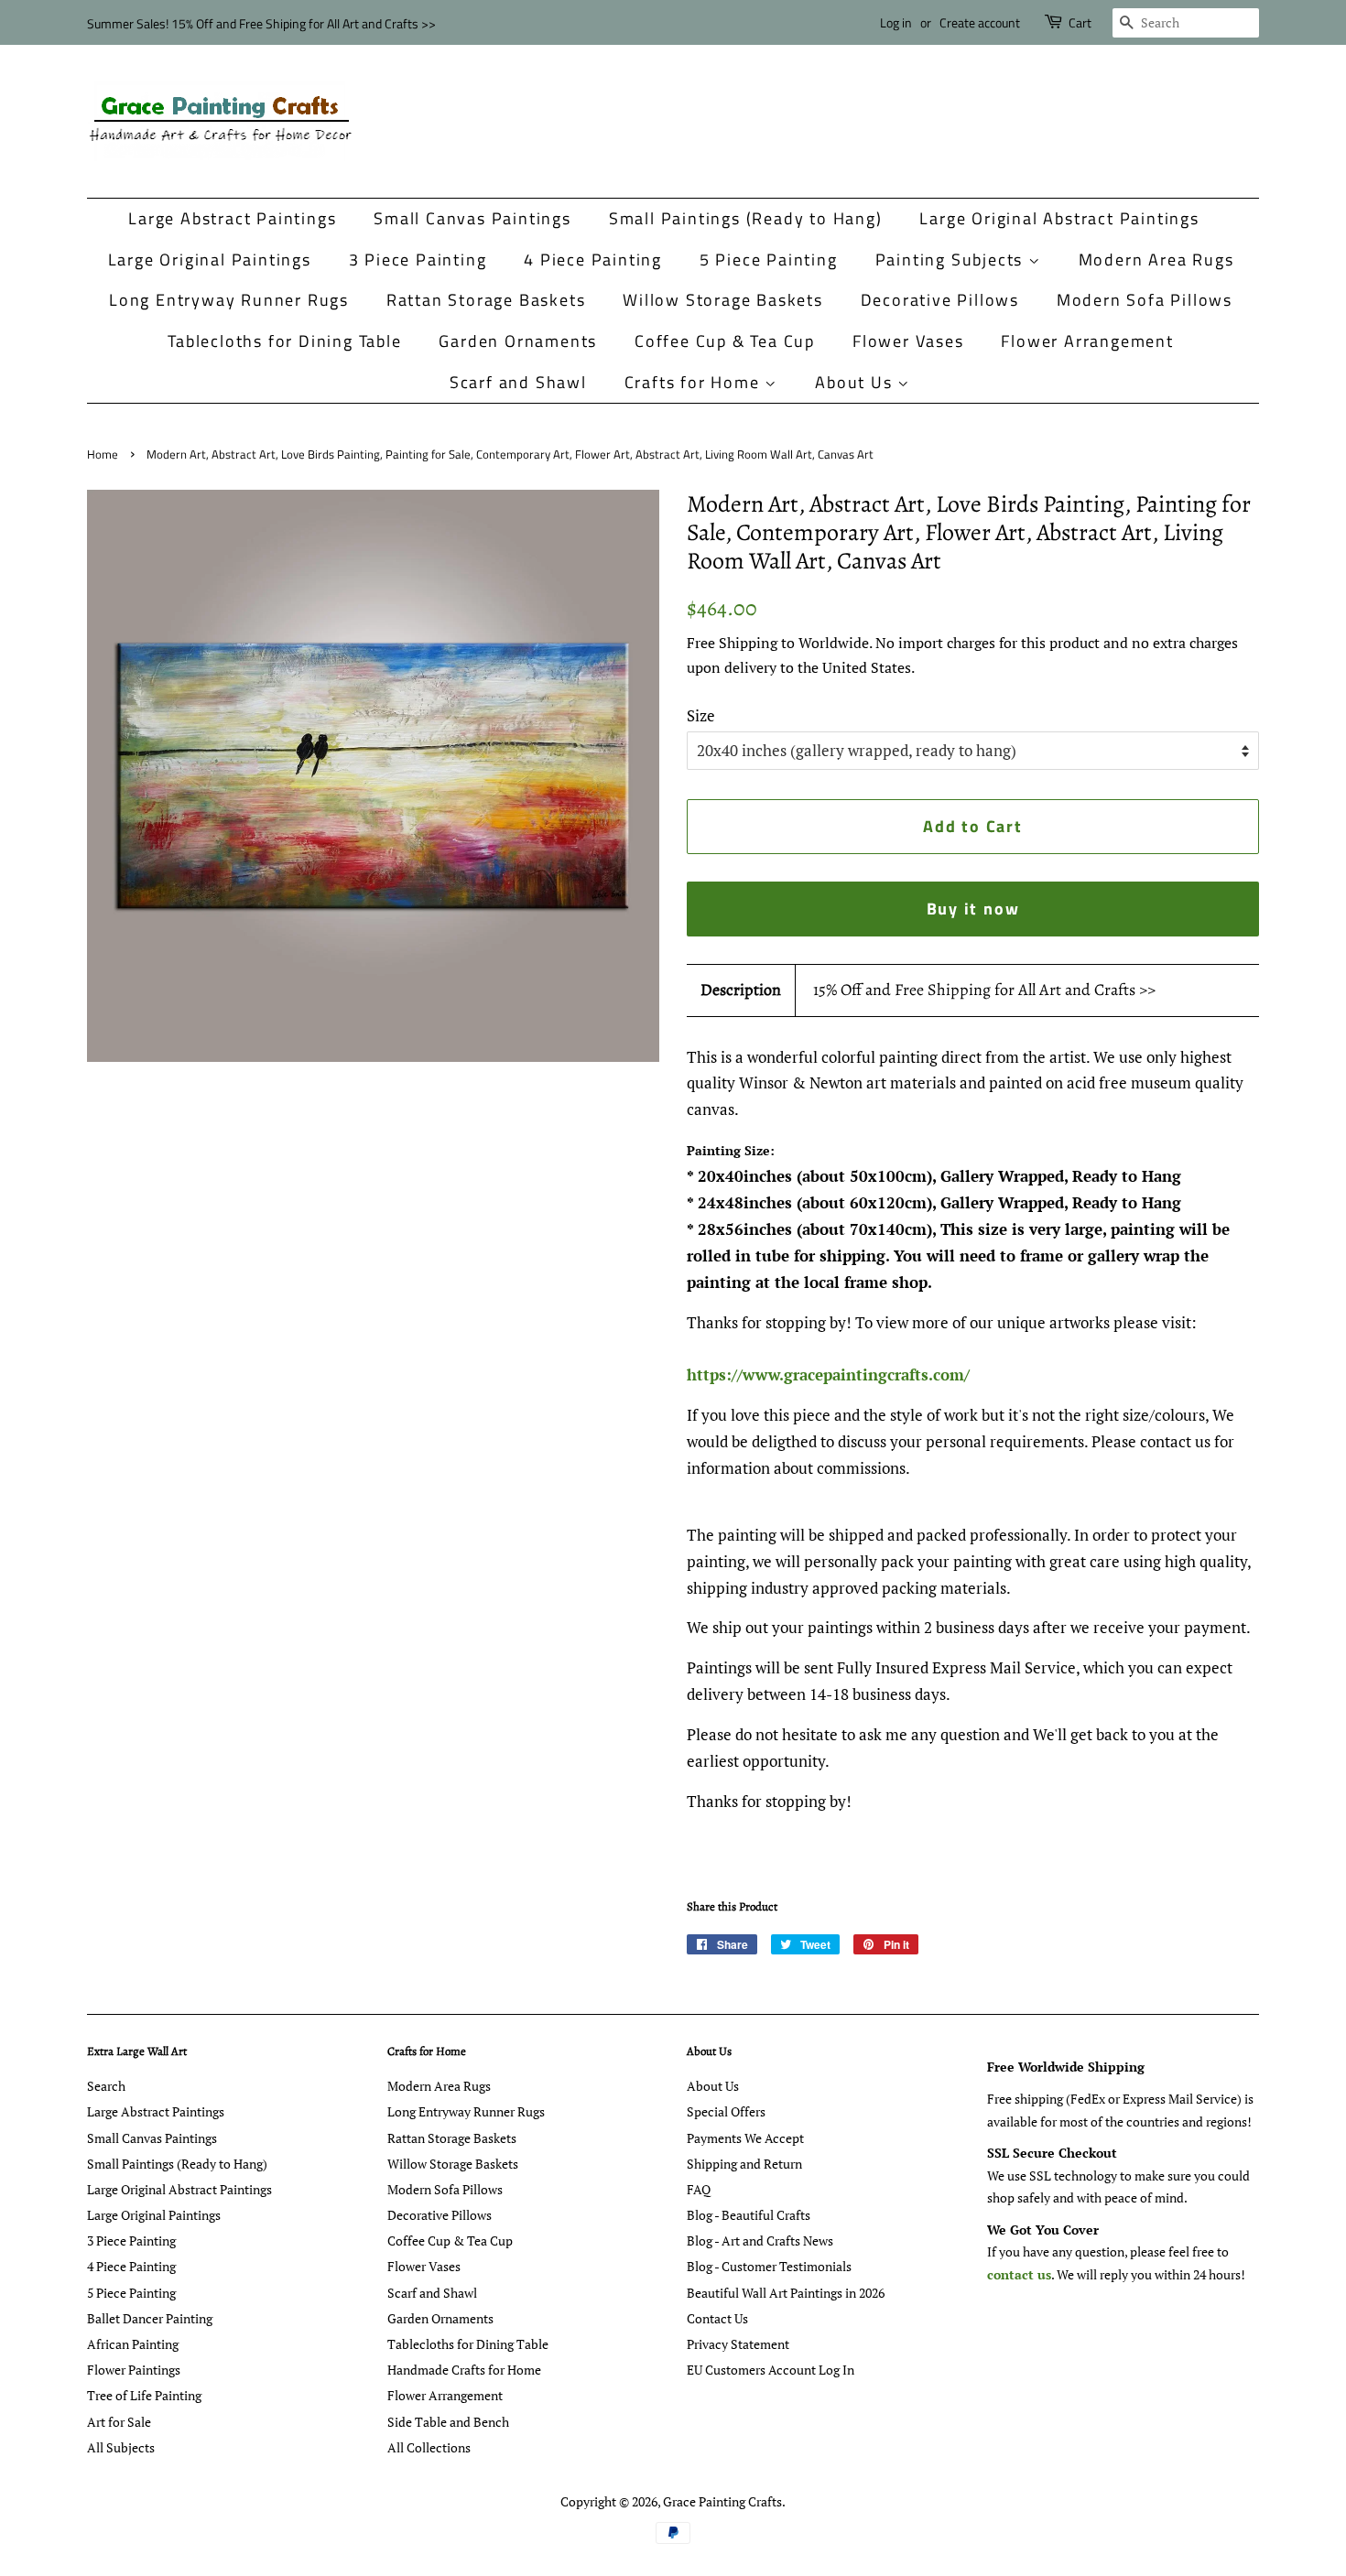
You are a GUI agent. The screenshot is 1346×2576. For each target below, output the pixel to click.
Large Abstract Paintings (232, 218)
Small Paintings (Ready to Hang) (746, 218)
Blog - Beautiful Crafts (749, 2215)
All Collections (429, 2447)
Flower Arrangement (1087, 341)
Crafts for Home (695, 382)
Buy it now (973, 909)
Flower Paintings (134, 2370)
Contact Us (717, 2318)
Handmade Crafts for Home (464, 2370)
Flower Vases (908, 341)
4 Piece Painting (593, 260)
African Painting (133, 2344)
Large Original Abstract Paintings (1059, 218)
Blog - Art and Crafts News (760, 2240)
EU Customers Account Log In (771, 2370)
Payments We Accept (745, 2138)
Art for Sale (119, 2422)
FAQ (699, 2189)
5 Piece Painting (769, 260)
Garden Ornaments (518, 341)
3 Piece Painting (418, 260)
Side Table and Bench (448, 2422)
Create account (980, 22)
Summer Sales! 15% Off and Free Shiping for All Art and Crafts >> (261, 23)
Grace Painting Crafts (722, 2501)
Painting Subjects (952, 260)
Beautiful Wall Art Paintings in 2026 (786, 2293)
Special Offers (726, 2111)
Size (701, 715)
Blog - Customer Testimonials (769, 2266)
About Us (856, 382)
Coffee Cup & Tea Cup (725, 341)
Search (106, 2086)
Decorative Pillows (940, 300)
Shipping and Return (744, 2164)
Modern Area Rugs (1156, 260)
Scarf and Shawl (518, 382)
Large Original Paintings (210, 260)
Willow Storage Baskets (723, 300)
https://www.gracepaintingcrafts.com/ (828, 1375)
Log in (896, 22)
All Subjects (121, 2447)
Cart (1080, 22)
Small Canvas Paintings (472, 218)
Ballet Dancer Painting (150, 2318)
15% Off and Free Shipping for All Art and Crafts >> (984, 990)
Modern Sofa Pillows (1145, 300)
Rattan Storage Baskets (486, 300)
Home (103, 455)
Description (741, 990)
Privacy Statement (738, 2344)
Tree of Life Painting (144, 2395)
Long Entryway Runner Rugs (229, 300)
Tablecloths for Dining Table (284, 341)
